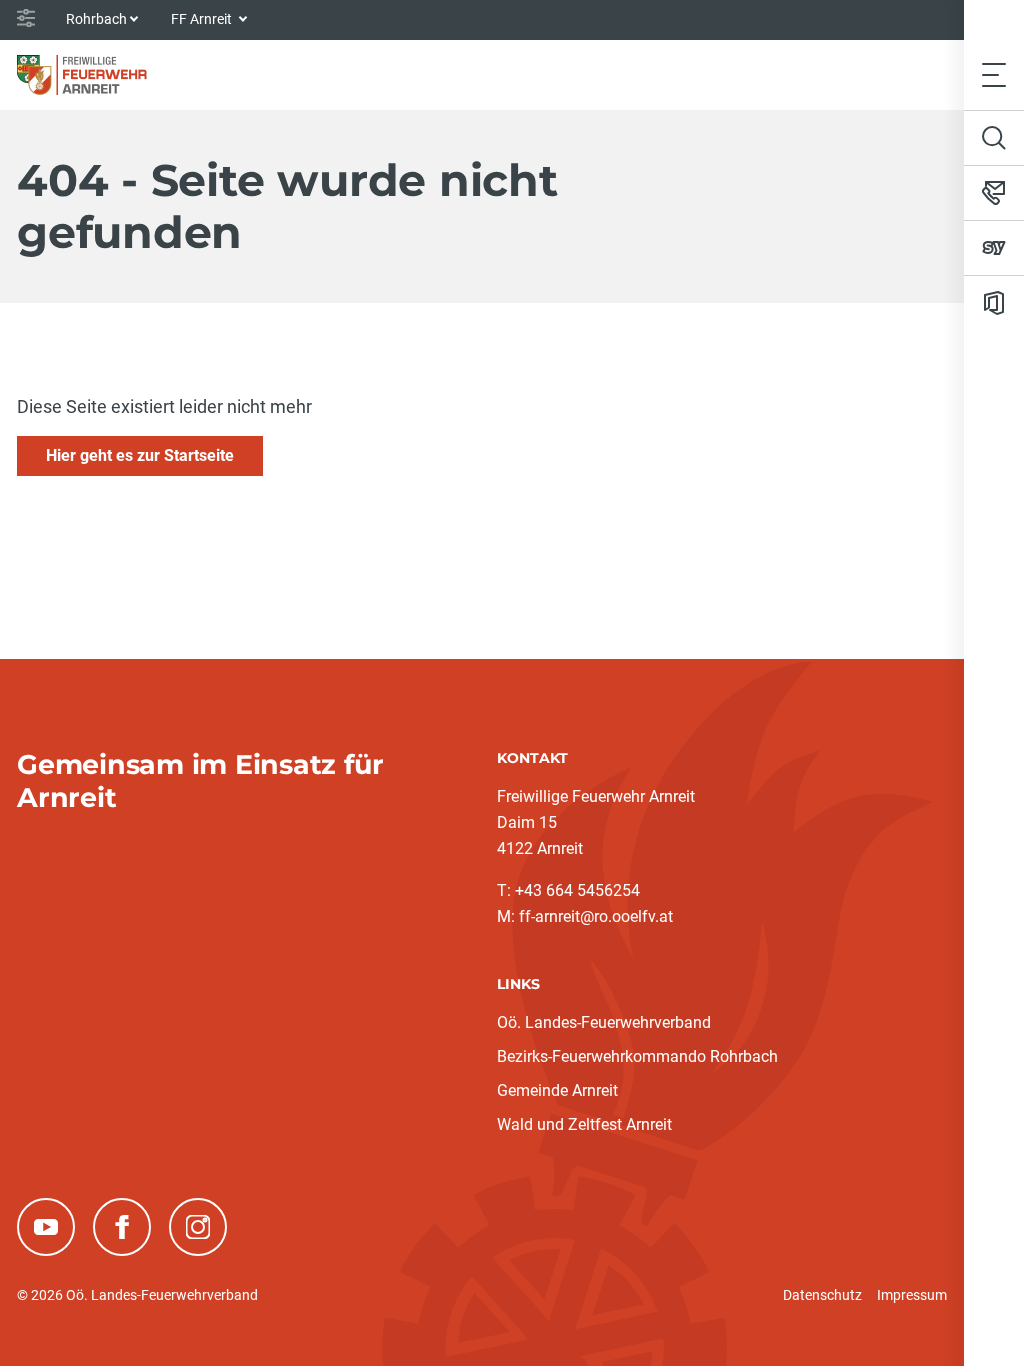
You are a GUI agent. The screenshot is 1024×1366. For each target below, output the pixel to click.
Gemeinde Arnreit (557, 1090)
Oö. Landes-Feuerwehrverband (604, 1022)
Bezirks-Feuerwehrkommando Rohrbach (637, 1056)
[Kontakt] (994, 193)
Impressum (912, 1295)
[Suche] (994, 138)
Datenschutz (822, 1295)
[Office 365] (994, 303)
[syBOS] (994, 248)
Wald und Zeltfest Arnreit (584, 1124)
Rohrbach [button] (96, 19)
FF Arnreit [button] (203, 19)
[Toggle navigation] (994, 74)
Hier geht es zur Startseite (140, 455)
